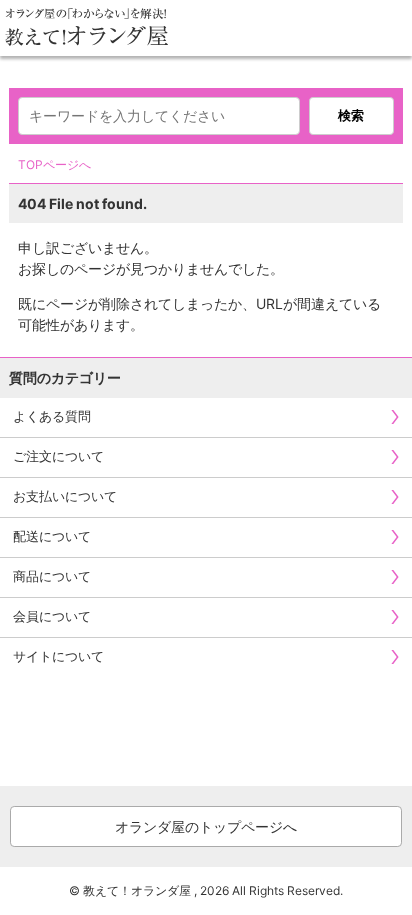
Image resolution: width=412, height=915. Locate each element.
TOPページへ (54, 164)
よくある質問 (52, 416)
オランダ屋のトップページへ (206, 826)
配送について (52, 536)
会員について (52, 616)
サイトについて (58, 656)
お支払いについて (65, 496)
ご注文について (58, 456)
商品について (52, 576)
